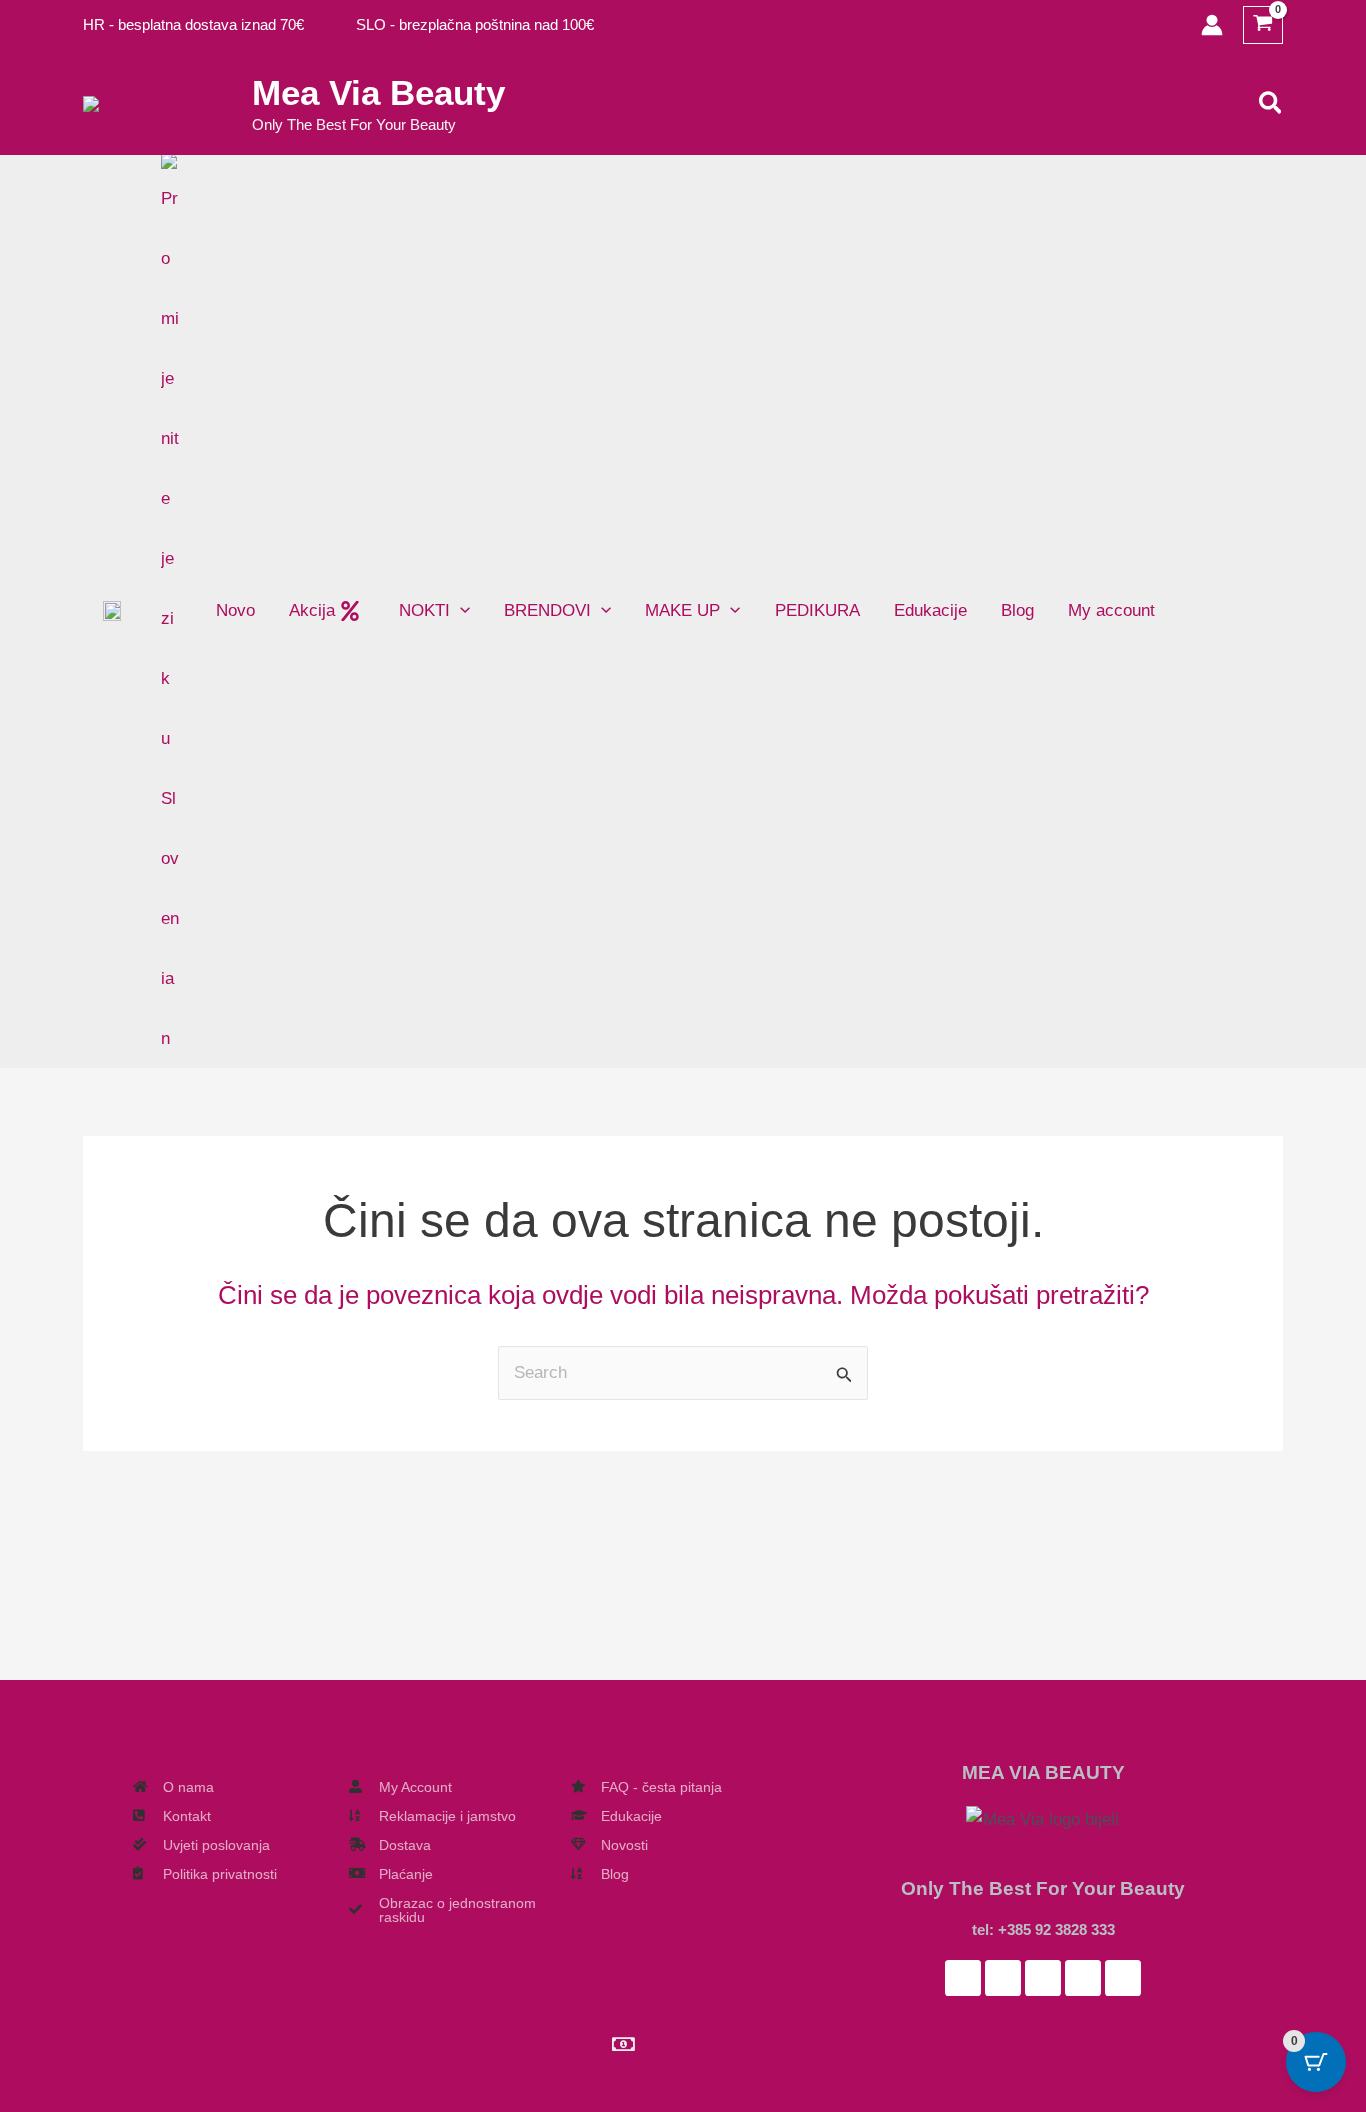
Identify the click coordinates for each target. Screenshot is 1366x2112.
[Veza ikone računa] (1212, 25)
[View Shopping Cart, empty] (1263, 25)
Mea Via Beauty (378, 92)
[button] (1271, 104)
